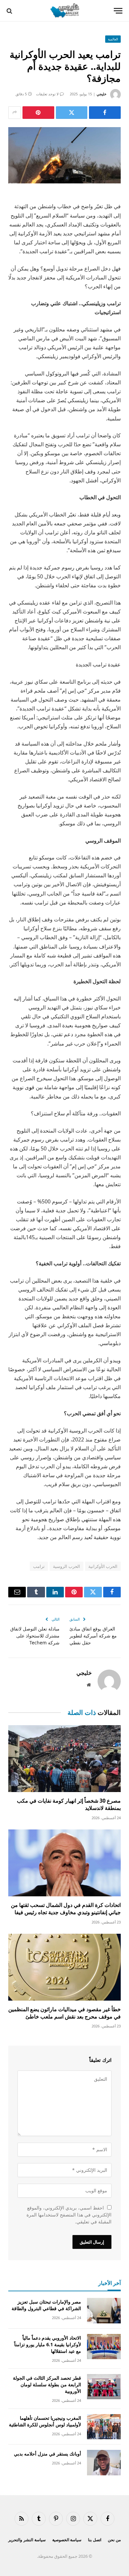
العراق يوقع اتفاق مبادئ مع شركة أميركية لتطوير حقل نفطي (93, 1636)
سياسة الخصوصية (67, 2540)
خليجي (102, 94)
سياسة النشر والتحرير (27, 2540)
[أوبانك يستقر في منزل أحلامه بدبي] (104, 2463)
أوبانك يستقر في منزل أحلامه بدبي (47, 2454)
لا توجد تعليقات (47, 94)
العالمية (113, 39)
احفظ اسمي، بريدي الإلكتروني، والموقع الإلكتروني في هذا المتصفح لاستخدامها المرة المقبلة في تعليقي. (69, 2215)
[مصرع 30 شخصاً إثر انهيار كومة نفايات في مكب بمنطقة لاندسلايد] (64, 1759)
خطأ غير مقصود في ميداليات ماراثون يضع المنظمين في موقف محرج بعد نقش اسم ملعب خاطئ (64, 2013)
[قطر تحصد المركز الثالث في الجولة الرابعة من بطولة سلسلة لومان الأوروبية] (104, 2387)
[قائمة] (118, 11)
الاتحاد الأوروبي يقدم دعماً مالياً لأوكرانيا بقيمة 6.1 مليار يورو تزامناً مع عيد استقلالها (48, 2344)
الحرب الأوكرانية (103, 1566)
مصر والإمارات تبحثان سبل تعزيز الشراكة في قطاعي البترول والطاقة (46, 2305)
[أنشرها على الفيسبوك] (105, 113)
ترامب (39, 1566)
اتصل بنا (95, 2540)
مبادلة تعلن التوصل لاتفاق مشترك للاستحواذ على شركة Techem (35, 1636)
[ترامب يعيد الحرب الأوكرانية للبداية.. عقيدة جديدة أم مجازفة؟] (64, 155)
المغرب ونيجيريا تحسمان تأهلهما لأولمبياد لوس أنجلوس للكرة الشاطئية (45, 2421)
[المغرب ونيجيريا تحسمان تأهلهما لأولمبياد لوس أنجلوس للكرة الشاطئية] (104, 2427)
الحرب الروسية (66, 1566)
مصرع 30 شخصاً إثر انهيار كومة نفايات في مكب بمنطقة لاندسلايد (69, 1804)
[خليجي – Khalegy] (64, 11)
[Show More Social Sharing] (15, 113)
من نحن (114, 2540)
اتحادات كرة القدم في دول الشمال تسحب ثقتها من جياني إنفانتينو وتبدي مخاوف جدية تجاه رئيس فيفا (66, 1909)
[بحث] (10, 11)
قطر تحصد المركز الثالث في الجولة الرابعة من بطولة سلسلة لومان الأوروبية (47, 2384)
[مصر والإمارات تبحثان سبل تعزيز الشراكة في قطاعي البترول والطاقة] (104, 2311)
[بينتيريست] (38, 113)
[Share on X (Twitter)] (72, 113)
